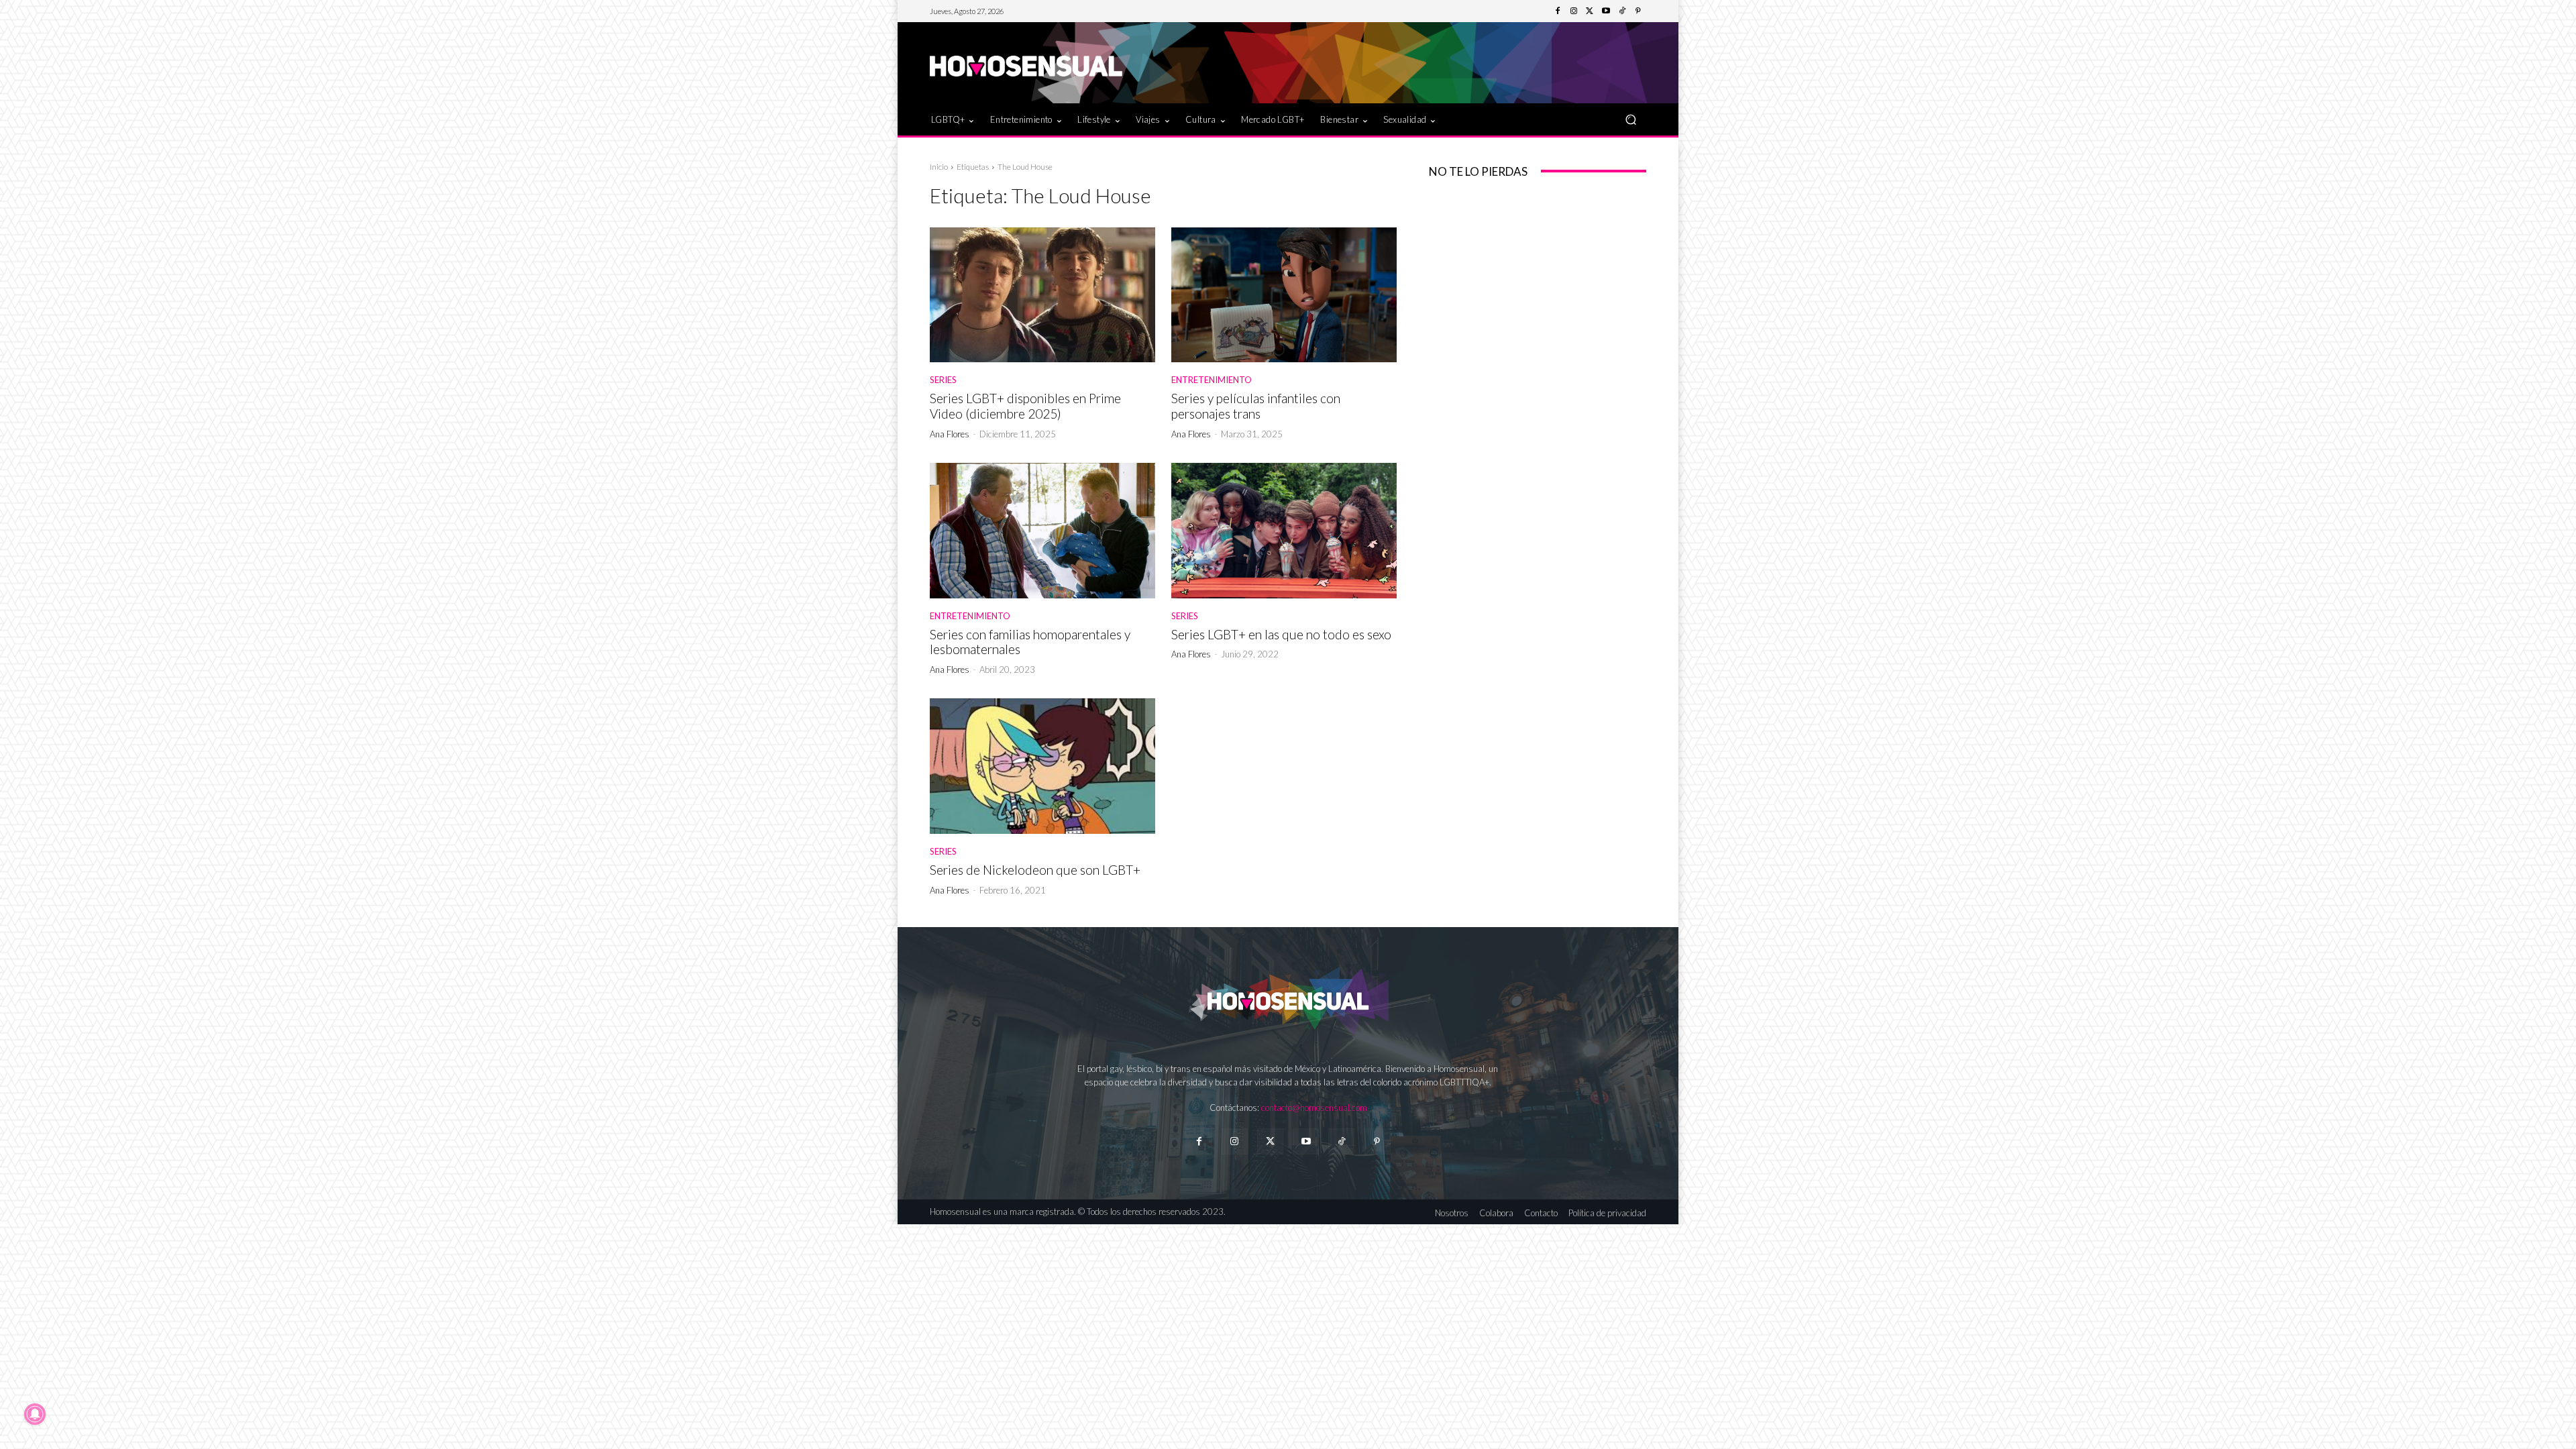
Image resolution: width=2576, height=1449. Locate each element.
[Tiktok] (1341, 1141)
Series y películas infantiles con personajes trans (1256, 406)
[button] (1630, 119)
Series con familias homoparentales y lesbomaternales (1030, 642)
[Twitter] (1590, 11)
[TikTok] (1622, 11)
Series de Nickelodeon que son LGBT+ (1035, 870)
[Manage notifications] (35, 1414)
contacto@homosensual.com (1314, 1108)
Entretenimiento (1212, 380)
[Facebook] (1558, 11)
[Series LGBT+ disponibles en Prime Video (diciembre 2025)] (1042, 295)
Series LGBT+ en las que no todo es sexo (1281, 634)
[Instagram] (1574, 11)
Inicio (939, 167)
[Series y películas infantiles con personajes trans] (1284, 295)
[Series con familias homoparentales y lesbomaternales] (1042, 531)
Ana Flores (950, 434)
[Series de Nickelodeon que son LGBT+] (1042, 766)
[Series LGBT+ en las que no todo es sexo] (1284, 531)
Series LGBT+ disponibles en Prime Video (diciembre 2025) (1025, 406)
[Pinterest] (1638, 11)
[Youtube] (1606, 11)
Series (943, 380)
